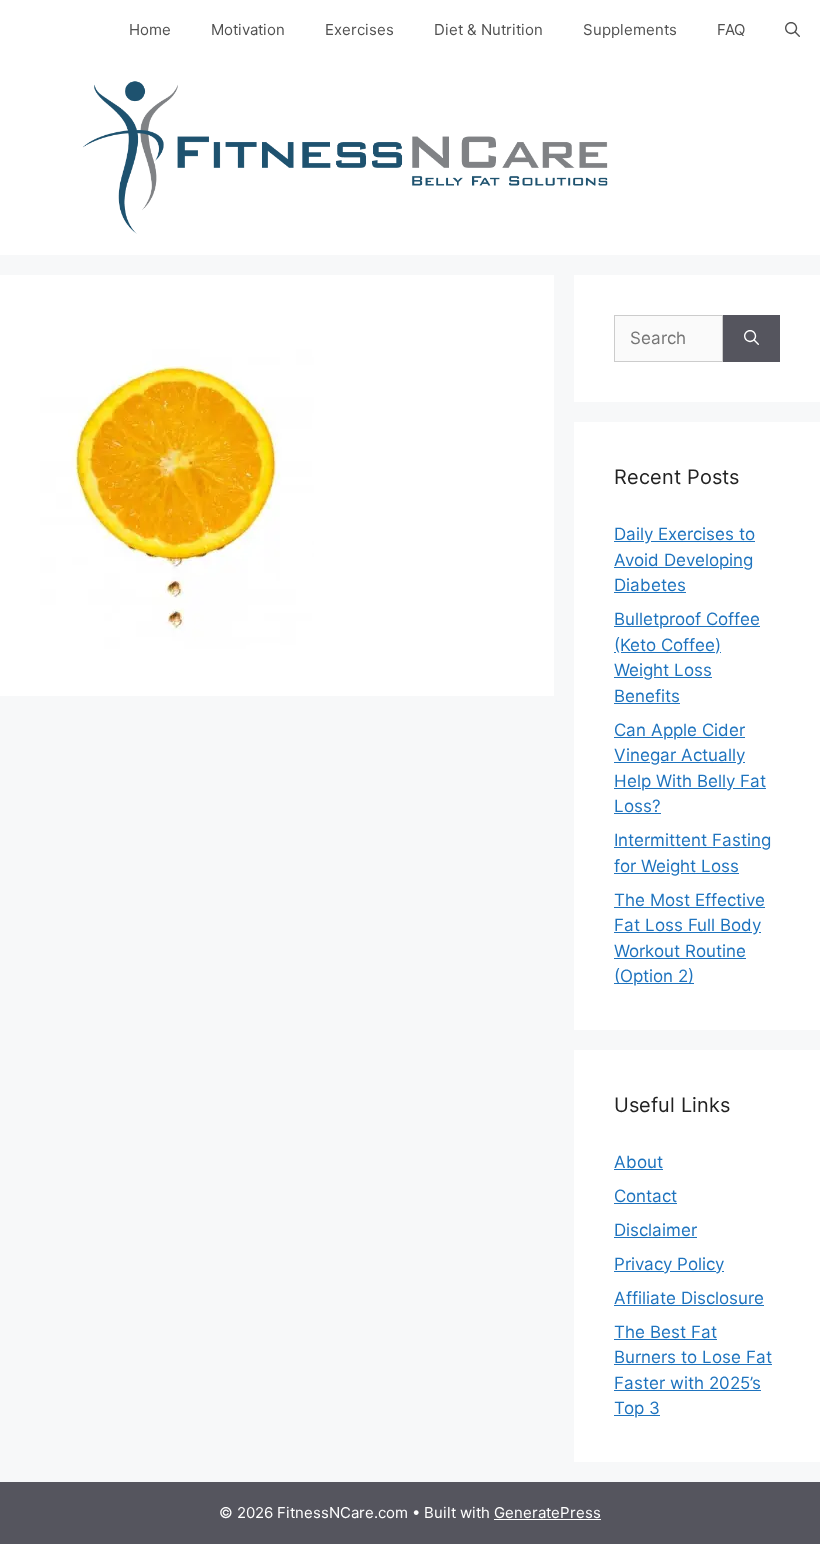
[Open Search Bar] (792, 30)
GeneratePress (547, 1512)
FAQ (731, 29)
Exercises (359, 29)
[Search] (751, 339)
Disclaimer (655, 1230)
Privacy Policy (669, 1264)
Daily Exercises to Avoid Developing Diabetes (684, 559)
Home (150, 29)
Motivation (248, 29)
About (638, 1162)
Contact (645, 1196)
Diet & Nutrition (488, 29)
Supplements (630, 29)
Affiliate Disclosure (689, 1298)
